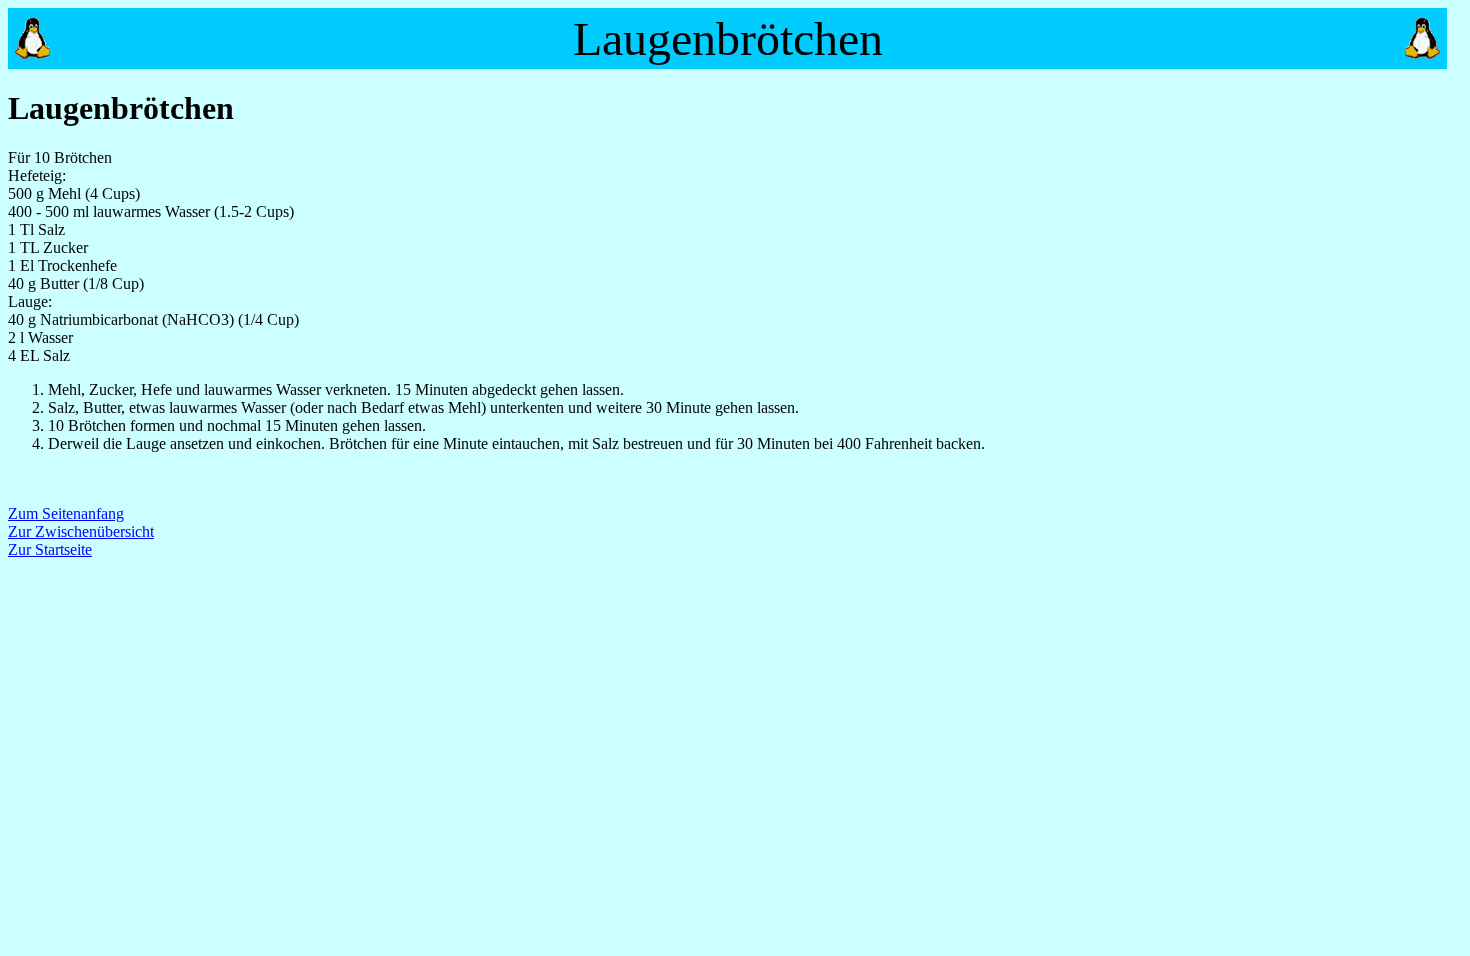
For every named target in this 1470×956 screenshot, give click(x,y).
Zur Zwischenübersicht (81, 531)
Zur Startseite (50, 549)
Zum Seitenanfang (66, 513)
